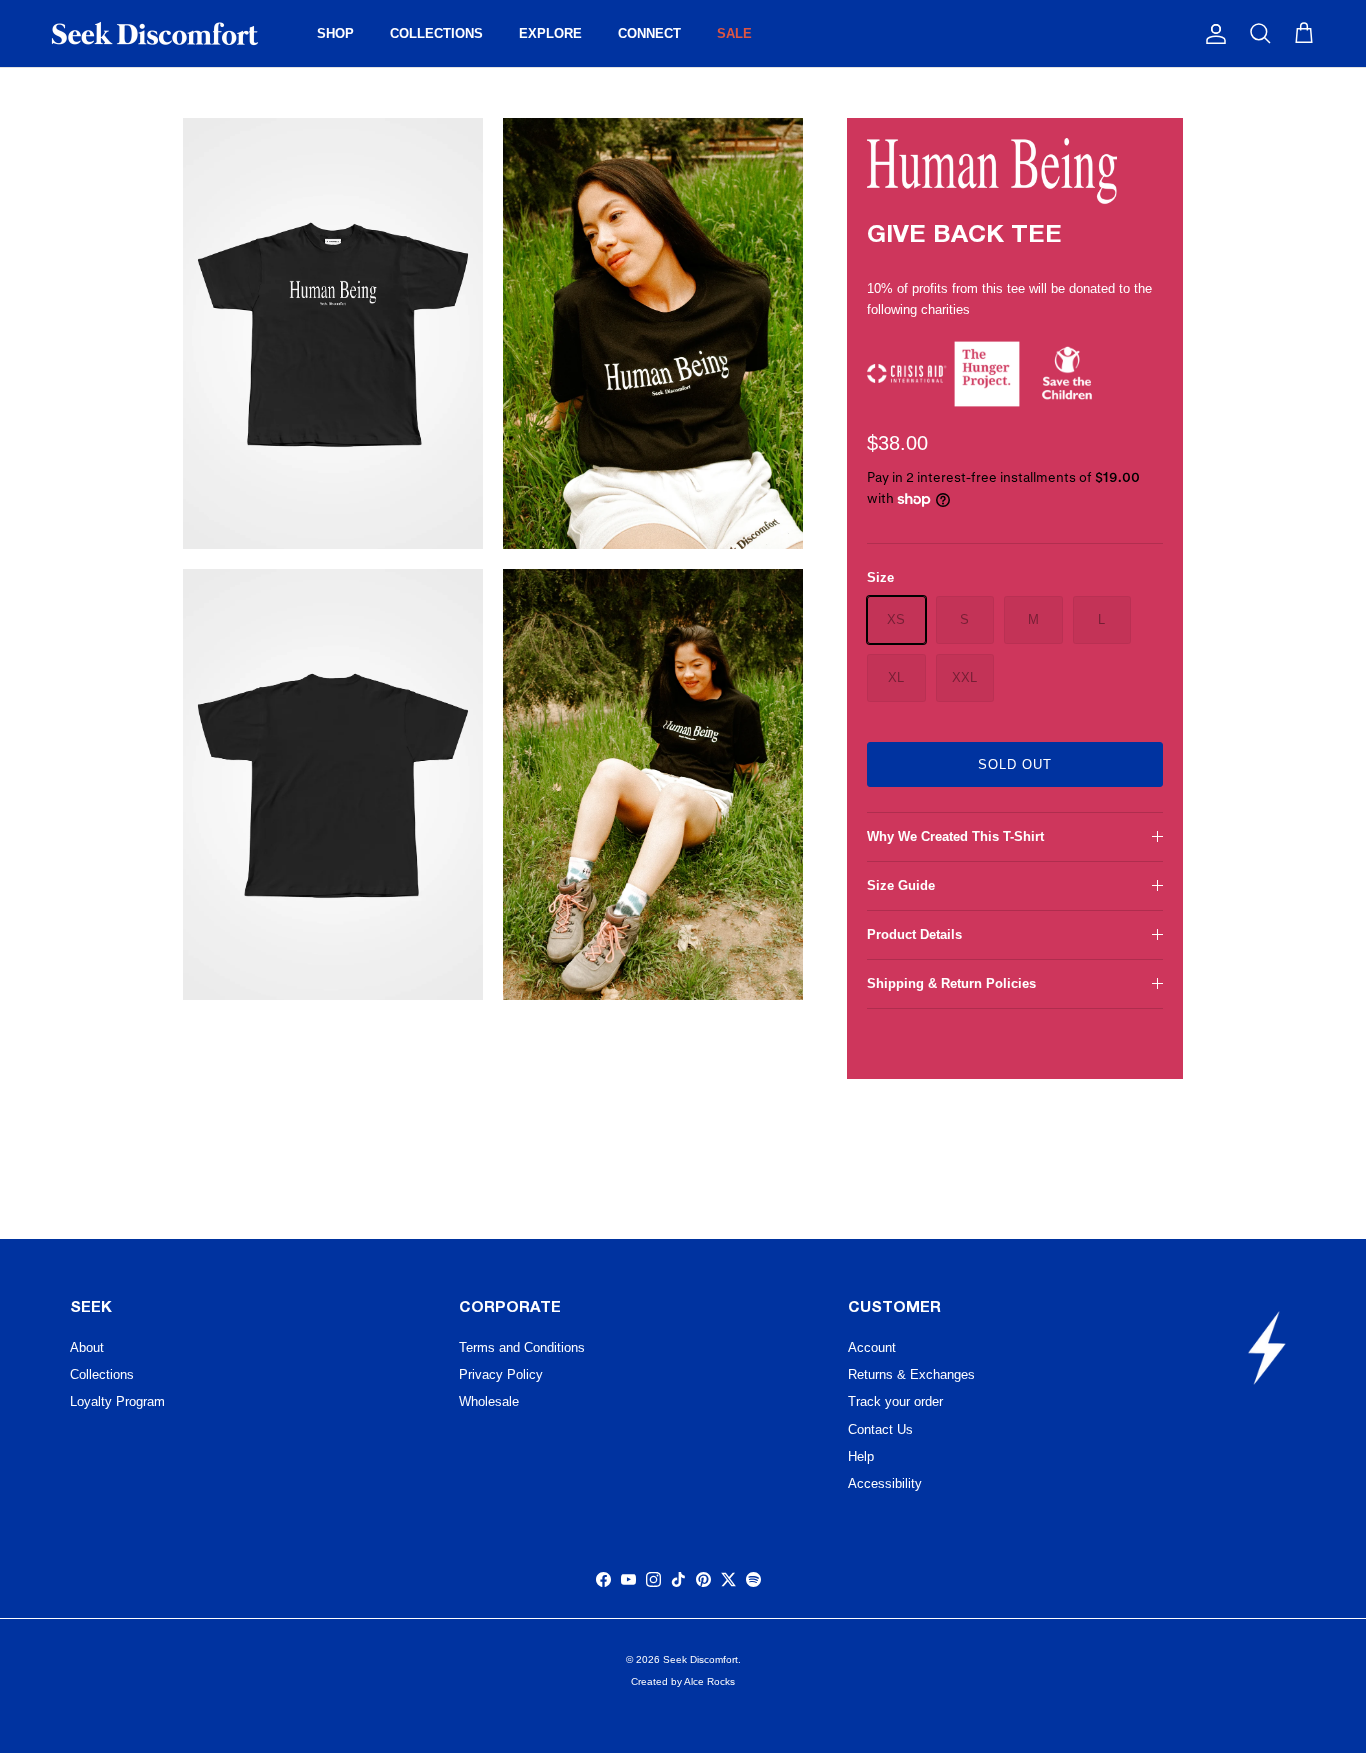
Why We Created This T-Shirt (955, 836)
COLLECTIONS (436, 33)
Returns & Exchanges (911, 1374)
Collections (102, 1374)
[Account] (1212, 34)
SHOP (335, 33)
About (87, 1347)
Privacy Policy (501, 1374)
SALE (734, 33)
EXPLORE (550, 33)
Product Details (914, 934)
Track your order (895, 1401)
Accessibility (885, 1483)
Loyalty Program (117, 1401)
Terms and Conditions (522, 1347)
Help (861, 1456)
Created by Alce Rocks (683, 1681)
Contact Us (880, 1429)
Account (872, 1347)
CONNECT (649, 33)
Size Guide (901, 885)
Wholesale (489, 1401)
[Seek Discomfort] (155, 33)
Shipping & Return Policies (951, 983)
